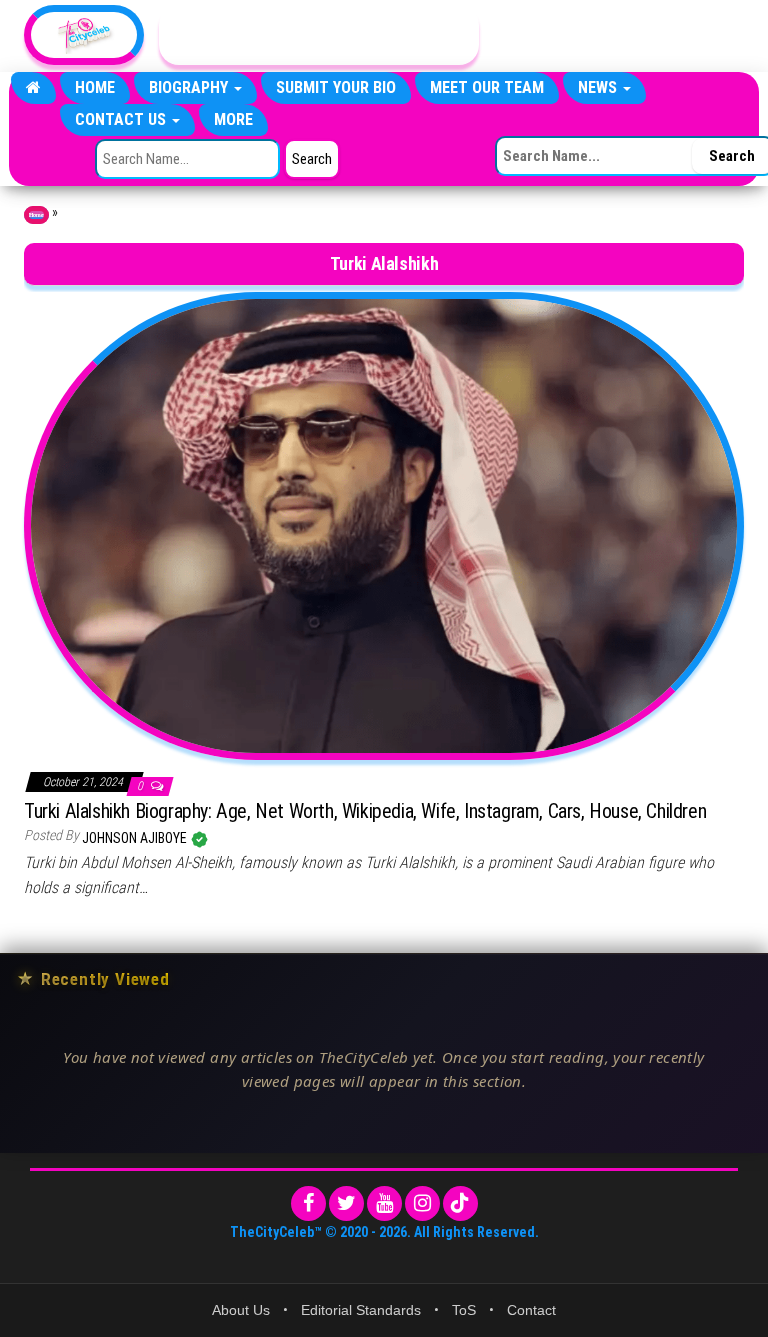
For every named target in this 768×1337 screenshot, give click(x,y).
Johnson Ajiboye (136, 838)
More (233, 119)
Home (95, 87)
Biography (190, 87)
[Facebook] (308, 1203)
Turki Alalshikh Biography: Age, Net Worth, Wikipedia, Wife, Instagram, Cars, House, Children (365, 811)
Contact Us (122, 119)
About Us (241, 1310)
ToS (464, 1310)
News (599, 87)
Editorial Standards (361, 1310)
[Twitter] (346, 1203)
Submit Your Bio (336, 87)
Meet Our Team (487, 87)
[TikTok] (460, 1203)
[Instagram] (422, 1203)
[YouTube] (384, 1203)
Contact (531, 1310)
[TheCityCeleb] (33, 88)
